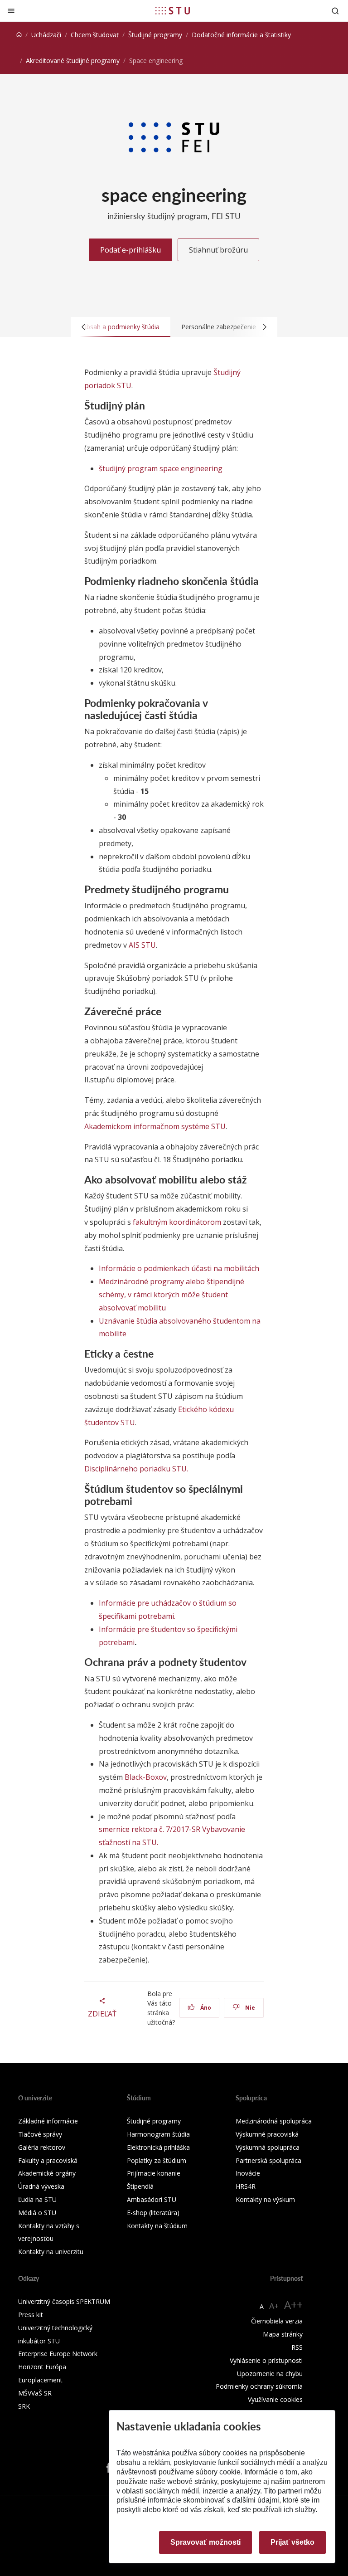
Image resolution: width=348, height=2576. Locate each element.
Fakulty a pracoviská (48, 2160)
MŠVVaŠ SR (35, 2393)
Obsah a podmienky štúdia (121, 327)
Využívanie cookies (275, 2399)
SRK (24, 2406)
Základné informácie (48, 2121)
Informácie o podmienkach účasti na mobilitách (179, 1268)
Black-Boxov (146, 1777)
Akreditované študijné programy (73, 61)
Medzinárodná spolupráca (274, 2121)
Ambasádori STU (152, 2199)
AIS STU (142, 945)
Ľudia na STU (37, 2199)
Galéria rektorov (42, 2147)
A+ (274, 2306)
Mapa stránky (283, 2334)
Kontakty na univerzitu (51, 2252)
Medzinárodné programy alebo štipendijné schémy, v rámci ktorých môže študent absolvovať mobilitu (172, 1295)
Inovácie (248, 2173)
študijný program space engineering (161, 468)
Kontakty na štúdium (157, 2226)
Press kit (31, 2315)
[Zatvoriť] (11, 11)
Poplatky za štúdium (157, 2160)
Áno (205, 2008)
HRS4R (246, 2186)
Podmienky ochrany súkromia (259, 2386)
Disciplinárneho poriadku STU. (136, 1469)
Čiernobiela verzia (277, 2321)
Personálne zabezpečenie (219, 327)
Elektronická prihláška (158, 2147)
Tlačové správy (40, 2134)
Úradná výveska (41, 2186)
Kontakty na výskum (265, 2199)
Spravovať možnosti (205, 2542)
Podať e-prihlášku (130, 250)
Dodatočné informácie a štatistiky (241, 35)
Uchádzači (46, 35)
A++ (293, 2305)
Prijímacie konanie (154, 2173)
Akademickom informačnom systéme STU (155, 1126)
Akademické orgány (47, 2173)
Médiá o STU (37, 2213)
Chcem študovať (95, 35)
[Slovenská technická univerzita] (173, 10)
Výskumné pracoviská (267, 2134)
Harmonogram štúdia (158, 2134)
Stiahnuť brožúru (218, 250)
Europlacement (40, 2380)
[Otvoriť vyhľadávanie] (335, 11)
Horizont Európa (42, 2367)
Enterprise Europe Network (58, 2354)
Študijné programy (155, 35)
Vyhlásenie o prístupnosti (266, 2360)
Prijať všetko (292, 2542)
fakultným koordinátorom (177, 1222)
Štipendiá (140, 2186)
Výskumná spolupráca (268, 2147)
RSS (297, 2347)
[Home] (19, 35)
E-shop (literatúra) (153, 2213)
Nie (249, 2008)
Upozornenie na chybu (270, 2374)
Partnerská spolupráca (268, 2160)
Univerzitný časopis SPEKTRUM (64, 2301)
